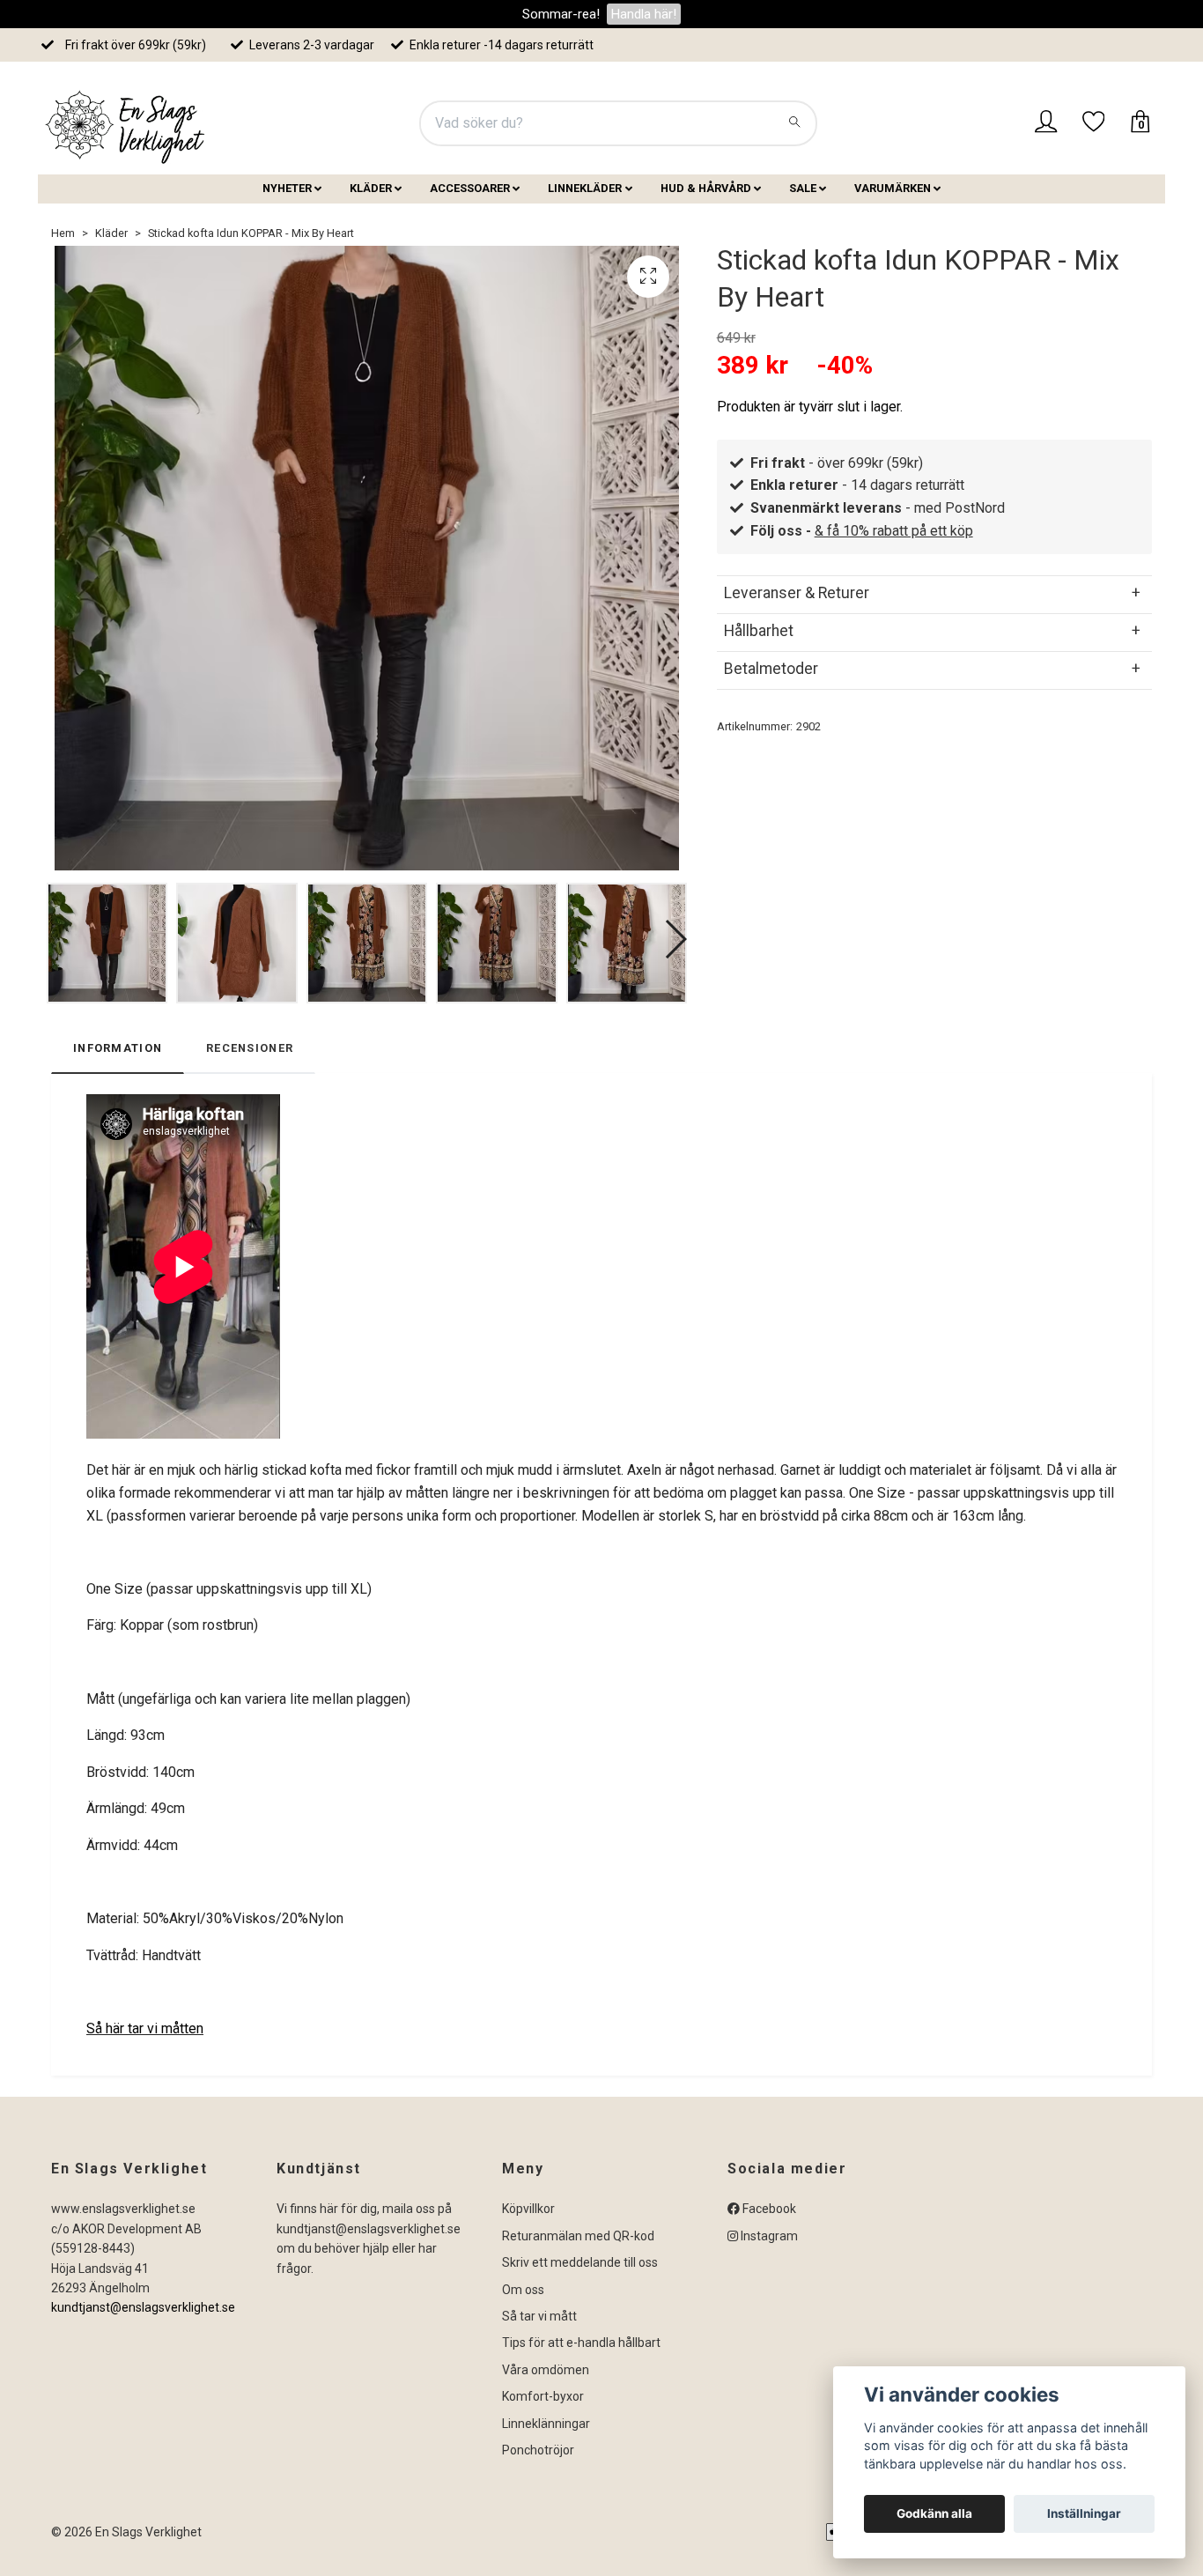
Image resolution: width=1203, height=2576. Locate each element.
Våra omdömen (546, 2370)
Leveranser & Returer (797, 593)
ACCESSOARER (470, 188)
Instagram (768, 2236)
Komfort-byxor (543, 2396)
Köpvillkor (528, 2209)
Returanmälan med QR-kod (578, 2236)
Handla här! (644, 14)
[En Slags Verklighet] (126, 123)
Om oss (523, 2290)
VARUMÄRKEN (893, 188)
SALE (803, 188)
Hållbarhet (759, 631)
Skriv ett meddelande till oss (580, 2262)
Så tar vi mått (539, 2316)
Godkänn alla (934, 2513)
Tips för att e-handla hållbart (581, 2343)
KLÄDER (371, 188)
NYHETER (287, 188)
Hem (63, 233)
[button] (675, 939)
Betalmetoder (771, 669)
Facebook (768, 2209)
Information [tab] (118, 1048)
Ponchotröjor (538, 2450)
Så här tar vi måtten (145, 2028)
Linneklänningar (546, 2424)
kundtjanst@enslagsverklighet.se (143, 2307)
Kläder (111, 233)
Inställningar (1084, 2513)
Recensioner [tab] (250, 1048)
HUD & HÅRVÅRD (706, 188)
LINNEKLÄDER (585, 188)
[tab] (934, 593)
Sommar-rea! (561, 14)
